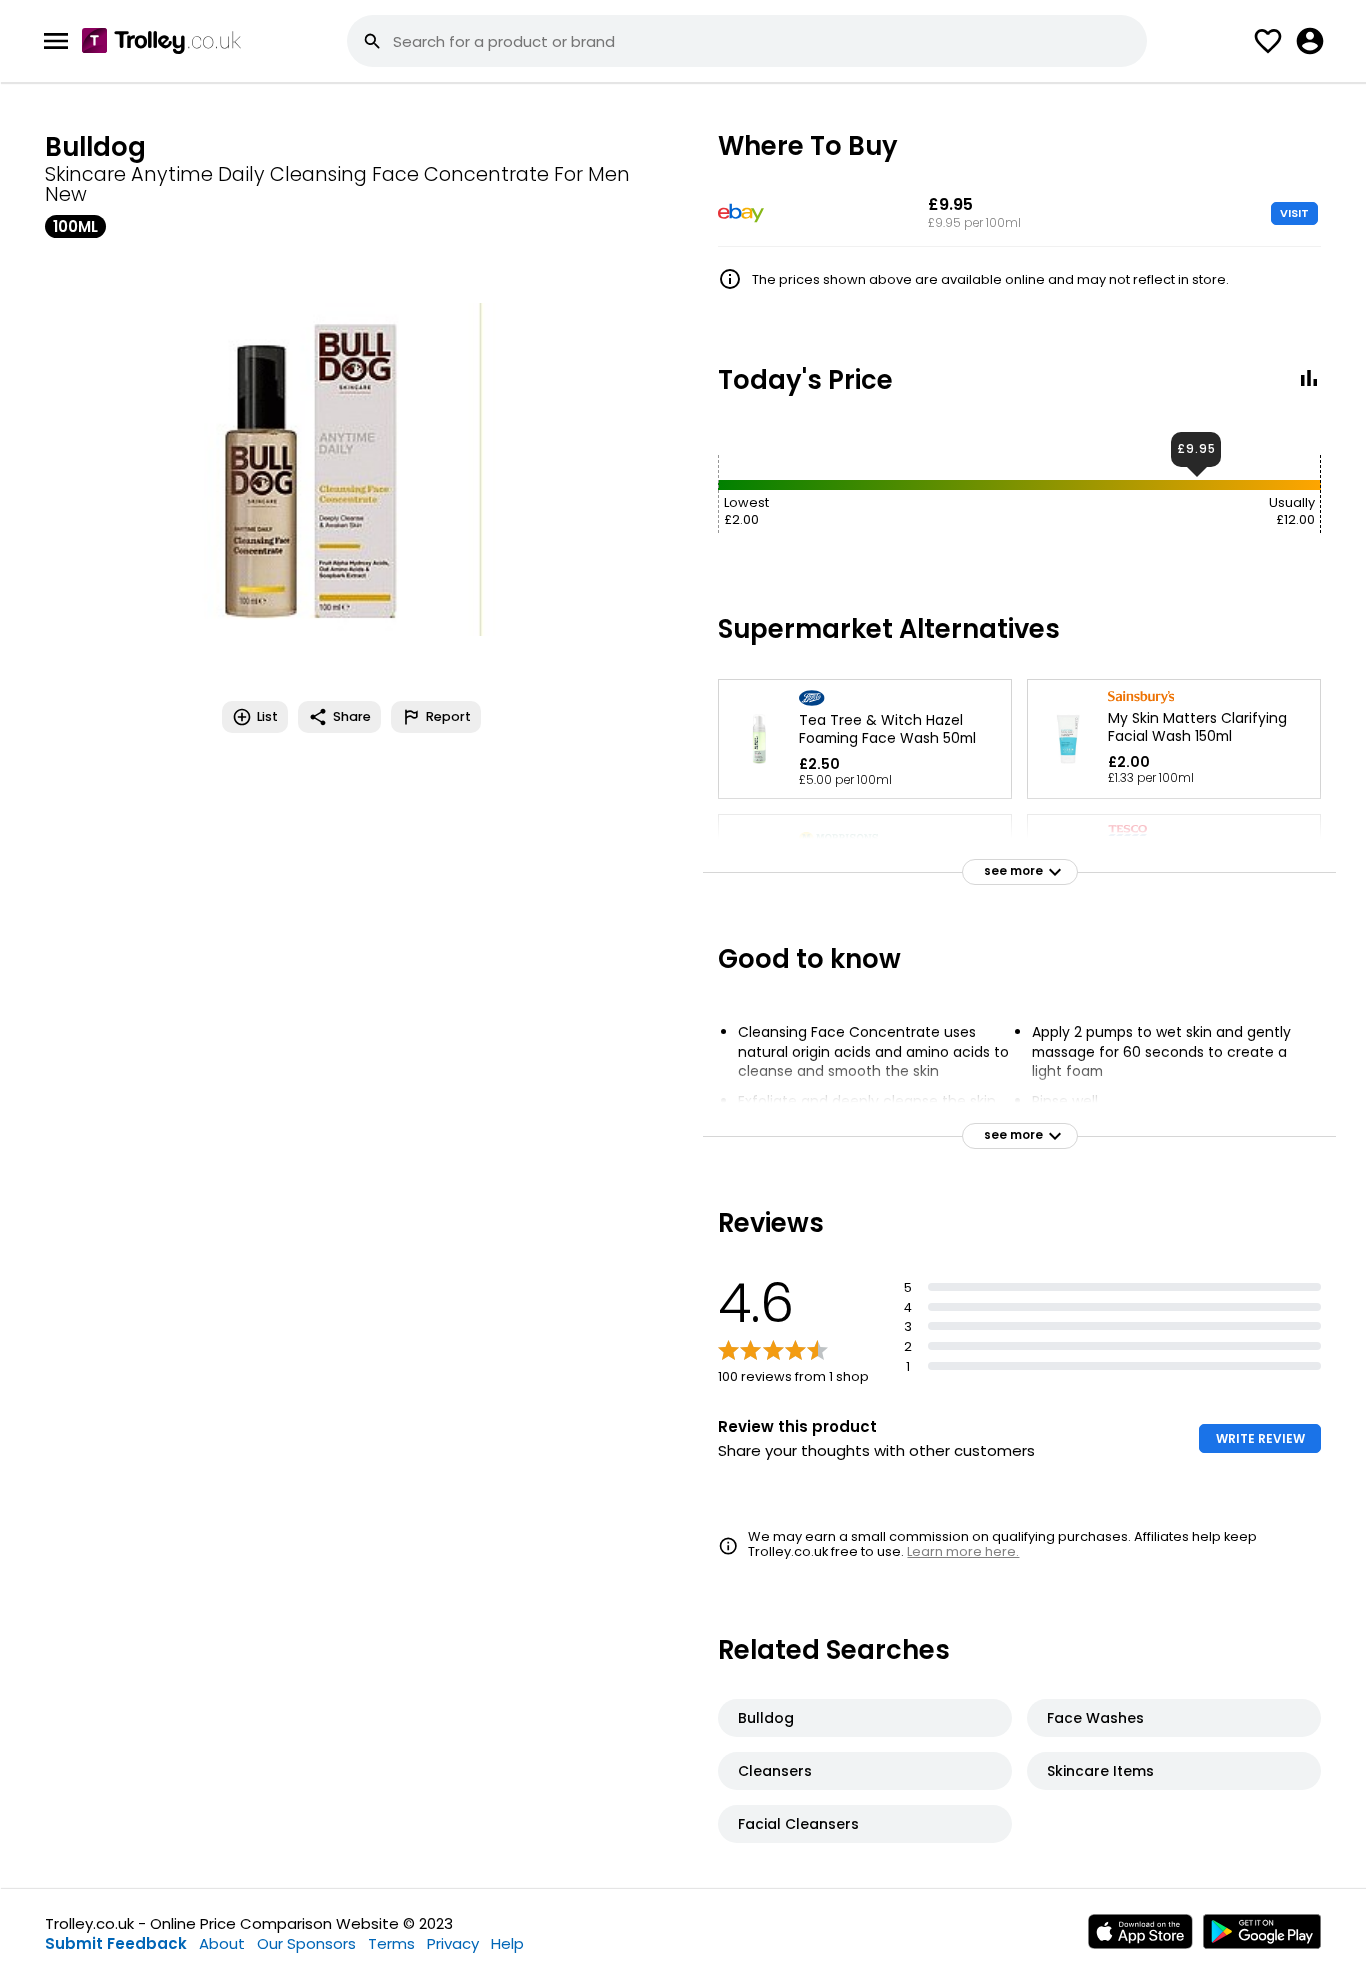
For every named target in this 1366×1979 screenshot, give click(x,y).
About (222, 1943)
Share (352, 716)
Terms (391, 1943)
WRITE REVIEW (1260, 1438)
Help (507, 1943)
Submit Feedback (116, 1943)
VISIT (1294, 213)
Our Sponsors (306, 1943)
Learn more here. (963, 1551)
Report (448, 716)
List (267, 716)
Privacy (453, 1943)
